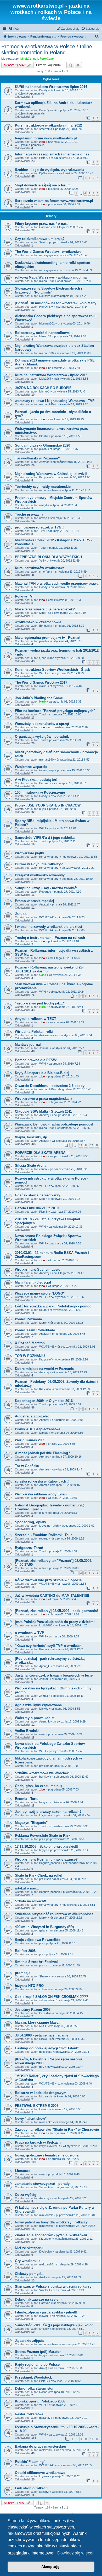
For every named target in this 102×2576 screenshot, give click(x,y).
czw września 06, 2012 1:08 (72, 477)
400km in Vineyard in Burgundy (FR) (44, 1927)
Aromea (44, 1457)
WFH (42, 673)
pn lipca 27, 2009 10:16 (67, 1457)
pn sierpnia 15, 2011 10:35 (74, 770)
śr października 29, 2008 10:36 (69, 1826)
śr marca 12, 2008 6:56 (67, 2109)
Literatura (23, 2171)
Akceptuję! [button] (51, 2567)
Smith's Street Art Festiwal (36, 1962)
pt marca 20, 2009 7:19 (67, 1666)
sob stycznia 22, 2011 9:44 (66, 1007)
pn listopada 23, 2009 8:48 (69, 1334)
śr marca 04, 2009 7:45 (67, 1679)
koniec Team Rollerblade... (36, 1330)
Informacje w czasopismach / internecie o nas (52, 154)
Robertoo (45, 892)
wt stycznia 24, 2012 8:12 (66, 641)
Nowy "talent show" (31, 2119)
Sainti (43, 242)
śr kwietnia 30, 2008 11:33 (68, 2039)
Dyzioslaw (46, 2252)
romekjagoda (47, 255)
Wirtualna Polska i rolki (34, 1032)
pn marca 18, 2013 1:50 (66, 436)
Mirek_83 (45, 336)
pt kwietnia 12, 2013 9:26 (72, 404)
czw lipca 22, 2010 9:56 (64, 1186)
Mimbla (44, 1433)
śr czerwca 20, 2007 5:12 (65, 2405)
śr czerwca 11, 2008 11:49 (63, 1965)
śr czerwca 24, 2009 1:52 (68, 1538)
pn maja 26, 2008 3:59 (68, 1989)
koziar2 (44, 2492)
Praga (43, 1649)
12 (97, 2439)
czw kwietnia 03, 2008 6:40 (75, 2083)
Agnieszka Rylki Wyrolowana (38, 1705)
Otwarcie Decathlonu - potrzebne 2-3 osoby (50, 1086)
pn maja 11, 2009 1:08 (63, 1551)
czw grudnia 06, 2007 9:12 (70, 2187)
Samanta (45, 2187)
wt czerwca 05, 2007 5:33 (73, 2450)
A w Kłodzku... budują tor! (36, 780)
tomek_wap (47, 770)
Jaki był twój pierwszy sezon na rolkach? (48, 1812)
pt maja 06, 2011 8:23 (71, 917)
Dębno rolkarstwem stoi (34, 2388)
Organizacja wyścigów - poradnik (42, 737)
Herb (42, 701)
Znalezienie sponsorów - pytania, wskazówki (51, 2235)
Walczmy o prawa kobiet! (35, 1718)
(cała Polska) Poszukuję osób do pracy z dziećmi (55, 1622)
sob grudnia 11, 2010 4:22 (64, 1102)
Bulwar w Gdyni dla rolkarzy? (39, 864)
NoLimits (45, 296)
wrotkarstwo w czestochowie (38, 622)
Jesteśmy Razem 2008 (33, 2010)
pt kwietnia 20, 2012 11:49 (63, 561)
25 (81, 1145)
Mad (42, 1199)
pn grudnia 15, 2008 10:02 (63, 1766)
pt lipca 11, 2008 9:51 (60, 1954)
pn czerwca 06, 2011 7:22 (78, 868)
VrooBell (44, 2290)
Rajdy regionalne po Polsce (37, 2365)
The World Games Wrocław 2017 (41, 682)
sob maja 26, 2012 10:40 (66, 518)
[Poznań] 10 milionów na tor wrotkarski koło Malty (56, 303)
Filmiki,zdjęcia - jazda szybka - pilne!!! (46, 2312)
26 (86, 1145)
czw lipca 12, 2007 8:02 (66, 2381)
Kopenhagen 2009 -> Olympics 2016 (44, 1401)
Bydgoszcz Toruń (29, 1548)
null (36, 59)
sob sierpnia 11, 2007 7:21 (78, 2344)
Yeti (41, 561)
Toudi (43, 548)
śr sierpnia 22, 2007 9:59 (69, 2303)
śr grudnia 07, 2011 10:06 (65, 714)
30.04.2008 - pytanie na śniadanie (42, 2035)
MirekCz (26, 59)
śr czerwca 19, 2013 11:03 (74, 353)
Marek (43, 1323)
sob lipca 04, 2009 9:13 (62, 1513)
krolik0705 (46, 1625)
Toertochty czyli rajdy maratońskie (43, 487)
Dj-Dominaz (47, 173)
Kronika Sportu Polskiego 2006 (40, 2401)
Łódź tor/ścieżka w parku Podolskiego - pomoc (53, 1306)
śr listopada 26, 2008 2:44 (67, 1802)
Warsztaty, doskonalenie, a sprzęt (42, 724)
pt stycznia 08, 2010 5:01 (66, 1310)
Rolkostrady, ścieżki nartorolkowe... (44, 333)
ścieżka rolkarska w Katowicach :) (42, 1481)
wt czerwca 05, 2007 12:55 (75, 2465)
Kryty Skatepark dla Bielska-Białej (42, 1073)
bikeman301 (47, 323)
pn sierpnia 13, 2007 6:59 (68, 2329)
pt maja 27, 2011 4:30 (68, 892)
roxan (43, 1310)
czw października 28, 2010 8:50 (68, 1156)
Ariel (42, 2277)
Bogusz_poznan (50, 1863)
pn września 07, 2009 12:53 (72, 1389)
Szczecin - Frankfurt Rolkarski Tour (43, 1535)
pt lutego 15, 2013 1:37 (64, 449)
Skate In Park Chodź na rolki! (39, 1875)
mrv (42, 2067)
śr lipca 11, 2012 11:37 (76, 490)
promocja (23, 1973)
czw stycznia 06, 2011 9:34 (75, 1035)
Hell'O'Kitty (46, 307)
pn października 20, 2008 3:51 (65, 1839)
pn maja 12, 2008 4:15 (69, 2013)
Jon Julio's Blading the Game (39, 698)
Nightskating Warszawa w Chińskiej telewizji (51, 474)
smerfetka (46, 129)
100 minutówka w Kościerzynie (40, 792)
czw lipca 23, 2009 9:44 (67, 1469)
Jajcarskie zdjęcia (29, 2341)
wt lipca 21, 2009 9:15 (66, 1485)
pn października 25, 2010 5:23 (69, 1169)
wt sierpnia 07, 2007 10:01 (67, 2355)
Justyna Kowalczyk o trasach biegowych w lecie (54, 1675)
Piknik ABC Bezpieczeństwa (38, 1429)
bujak (43, 809)
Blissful (44, 436)
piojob (43, 449)
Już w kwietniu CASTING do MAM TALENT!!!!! (52, 1596)
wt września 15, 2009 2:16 (71, 1359)
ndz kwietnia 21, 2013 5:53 (71, 379)
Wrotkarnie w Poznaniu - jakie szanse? (46, 1859)
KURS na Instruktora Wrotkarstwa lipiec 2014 (51, 87)
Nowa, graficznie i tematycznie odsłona (47, 2155)
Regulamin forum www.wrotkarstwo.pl (46, 138)
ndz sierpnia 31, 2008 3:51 (78, 1905)
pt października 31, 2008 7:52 (72, 1815)
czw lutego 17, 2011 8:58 (64, 958)
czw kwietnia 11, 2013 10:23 (66, 419)
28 (97, 1145)
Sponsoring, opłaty (30, 1522)
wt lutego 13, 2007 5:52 (66, 2492)
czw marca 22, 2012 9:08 (70, 613)
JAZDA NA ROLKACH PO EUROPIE (43, 388)
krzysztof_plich (49, 1526)
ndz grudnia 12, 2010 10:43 (74, 1089)
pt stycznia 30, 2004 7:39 (64, 204)
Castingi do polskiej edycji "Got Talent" (47, 2048)
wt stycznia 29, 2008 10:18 (80, 2146)
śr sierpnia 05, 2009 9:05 (68, 1420)
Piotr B (43, 158)
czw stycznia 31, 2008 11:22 (66, 2133)
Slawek (44, 1976)
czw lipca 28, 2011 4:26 (66, 796)
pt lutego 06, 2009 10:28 (63, 189)
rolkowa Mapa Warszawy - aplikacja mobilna (51, 277)
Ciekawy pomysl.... (30, 2274)
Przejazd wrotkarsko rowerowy (40, 875)
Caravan (45, 227)
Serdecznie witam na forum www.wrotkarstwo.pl (54, 201)
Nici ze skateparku (30, 2248)
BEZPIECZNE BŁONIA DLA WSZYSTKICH (48, 557)
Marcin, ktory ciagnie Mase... (38, 2022)
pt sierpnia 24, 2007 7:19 (68, 2290)
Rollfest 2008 (25, 1951)
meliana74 (46, 2418)
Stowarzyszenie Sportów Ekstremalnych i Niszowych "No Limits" (49, 290)
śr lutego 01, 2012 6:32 (70, 626)
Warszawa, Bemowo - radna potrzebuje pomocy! (54, 1124)
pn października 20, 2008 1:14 (69, 1850)
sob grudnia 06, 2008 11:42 (71, 1777)
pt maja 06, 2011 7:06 (71, 930)
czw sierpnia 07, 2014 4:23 (70, 296)
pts (41, 1766)
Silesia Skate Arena (31, 1166)
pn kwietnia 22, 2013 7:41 (64, 368)
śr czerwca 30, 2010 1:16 (64, 1199)
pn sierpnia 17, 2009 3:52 (65, 1404)
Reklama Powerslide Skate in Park (43, 1836)
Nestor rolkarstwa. (30, 2414)
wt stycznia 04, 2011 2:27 (68, 1048)
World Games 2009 (30, 1440)
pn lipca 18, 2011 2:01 (63, 828)
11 (92, 2439)
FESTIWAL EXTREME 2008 (37, 2106)
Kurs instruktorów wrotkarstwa (40, 568)
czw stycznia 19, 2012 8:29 (66, 673)
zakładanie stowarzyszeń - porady (42, 2184)
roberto (44, 1538)
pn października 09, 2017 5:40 (68, 242)
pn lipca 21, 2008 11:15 (61, 1943)
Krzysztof (45, 477)
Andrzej (44, 904)
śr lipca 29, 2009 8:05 (62, 1444)
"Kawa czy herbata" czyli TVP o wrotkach (48, 1646)
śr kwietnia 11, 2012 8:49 (71, 572)
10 (86, 2439)
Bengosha (46, 626)
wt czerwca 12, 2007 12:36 (66, 2434)
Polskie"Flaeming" (30, 2462)
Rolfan (43, 2392)
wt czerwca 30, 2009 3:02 (78, 1526)
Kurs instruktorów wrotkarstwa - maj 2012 (48, 125)
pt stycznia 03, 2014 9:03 (70, 336)
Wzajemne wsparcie (31, 767)
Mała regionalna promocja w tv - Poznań (48, 638)
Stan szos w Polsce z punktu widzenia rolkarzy (53, 2287)
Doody (43, 90)
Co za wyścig (26, 2195)
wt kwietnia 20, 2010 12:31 (66, 1227)
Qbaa (43, 658)
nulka (43, 1568)
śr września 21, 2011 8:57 (73, 760)
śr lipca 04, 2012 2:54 (63, 505)
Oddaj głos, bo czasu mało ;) (38, 1786)
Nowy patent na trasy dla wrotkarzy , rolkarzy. (52, 2222)
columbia (45, 1989)
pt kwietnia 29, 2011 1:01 (64, 941)
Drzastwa (45, 2013)
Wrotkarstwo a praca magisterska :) (43, 1099)
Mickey (44, 1709)
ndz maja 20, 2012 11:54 (63, 531)
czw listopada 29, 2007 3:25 (70, 2198)
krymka (44, 2476)
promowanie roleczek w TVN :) (40, 527)
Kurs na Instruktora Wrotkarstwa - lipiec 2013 (51, 375)
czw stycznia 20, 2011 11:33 (66, 1022)
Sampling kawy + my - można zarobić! (46, 888)
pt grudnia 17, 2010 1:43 (63, 1076)
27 (92, 1145)
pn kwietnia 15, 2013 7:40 (69, 391)
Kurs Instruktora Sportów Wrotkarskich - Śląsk (52, 670)
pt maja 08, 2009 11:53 (72, 1584)
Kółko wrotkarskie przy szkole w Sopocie (48, 1580)
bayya (43, 1802)
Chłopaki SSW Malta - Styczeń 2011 (43, 1111)
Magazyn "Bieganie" (31, 1823)
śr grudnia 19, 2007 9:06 (64, 2159)
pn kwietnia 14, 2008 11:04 (72, 2052)
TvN (42, 531)
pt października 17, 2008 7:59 (69, 158)
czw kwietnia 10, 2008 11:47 (65, 2067)
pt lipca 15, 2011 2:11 (62, 841)
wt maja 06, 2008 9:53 (64, 2026)
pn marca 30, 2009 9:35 (64, 1636)
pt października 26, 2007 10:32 (75, 2226)
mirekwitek (46, 2215)
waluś (43, 686)
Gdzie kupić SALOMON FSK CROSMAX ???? (52, 1997)
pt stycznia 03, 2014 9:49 (74, 323)
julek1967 (45, 379)
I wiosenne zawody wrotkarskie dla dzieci (49, 927)
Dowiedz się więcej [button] (75, 2553)
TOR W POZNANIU (30, 1356)
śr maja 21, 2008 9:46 (75, 2000)
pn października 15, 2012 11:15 (72, 462)
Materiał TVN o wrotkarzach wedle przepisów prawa (57, 583)
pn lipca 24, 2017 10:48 (73, 255)
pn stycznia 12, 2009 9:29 (69, 1721)
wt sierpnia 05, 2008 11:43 (67, 1930)
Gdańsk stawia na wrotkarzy (38, 1195)
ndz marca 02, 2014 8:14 (72, 307)
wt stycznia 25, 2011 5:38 (65, 975)
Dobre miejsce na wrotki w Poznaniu (45, 1369)
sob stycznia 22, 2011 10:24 (67, 992)
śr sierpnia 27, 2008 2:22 (66, 1918)
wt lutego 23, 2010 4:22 (63, 1286)
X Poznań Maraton (30, 1343)
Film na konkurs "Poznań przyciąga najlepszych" (55, 711)
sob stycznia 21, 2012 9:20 (67, 658)
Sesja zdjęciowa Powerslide (38, 1940)
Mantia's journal (28, 1044)
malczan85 (46, 2264)
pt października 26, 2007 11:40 (75, 2215)
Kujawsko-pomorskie (31, 93)
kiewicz (44, 2109)
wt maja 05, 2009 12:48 (63, 1599)
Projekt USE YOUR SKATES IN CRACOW (48, 805)
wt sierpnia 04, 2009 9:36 (67, 1433)
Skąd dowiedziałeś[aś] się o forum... (44, 185)
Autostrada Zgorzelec (32, 1416)
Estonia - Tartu (27, 1799)
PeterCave (47, 59)
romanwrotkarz (49, 490)
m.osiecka (46, 2052)
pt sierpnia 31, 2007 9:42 (71, 2252)
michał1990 (46, 281)
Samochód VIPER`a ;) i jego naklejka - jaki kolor (54, 2325)
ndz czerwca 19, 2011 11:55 (80, 857)
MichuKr (44, 391)
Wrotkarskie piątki (29, 853)
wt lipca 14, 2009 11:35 (63, 1498)
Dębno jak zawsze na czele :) (38, 2299)
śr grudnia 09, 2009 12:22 (67, 1323)
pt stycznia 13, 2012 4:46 (66, 686)
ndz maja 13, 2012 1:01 (63, 142)
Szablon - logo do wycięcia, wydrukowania (50, 170)
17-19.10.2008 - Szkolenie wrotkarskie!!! (47, 1847)
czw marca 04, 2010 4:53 (65, 1243)
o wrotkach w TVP (30, 1633)
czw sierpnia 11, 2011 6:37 (69, 783)
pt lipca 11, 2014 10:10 (74, 110)
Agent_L (44, 1666)
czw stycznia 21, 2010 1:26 (66, 1297)
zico (42, 142)
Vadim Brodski (27, 1731)
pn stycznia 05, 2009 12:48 (66, 1751)
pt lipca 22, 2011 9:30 (63, 809)
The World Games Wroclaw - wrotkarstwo (48, 252)
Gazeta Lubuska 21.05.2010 (37, 1208)
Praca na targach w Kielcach (38, 2142)
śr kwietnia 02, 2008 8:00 (69, 2096)
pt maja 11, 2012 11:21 (63, 548)
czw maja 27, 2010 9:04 (66, 1212)
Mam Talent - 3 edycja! (33, 1282)
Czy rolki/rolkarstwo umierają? (40, 239)
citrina (43, 1169)
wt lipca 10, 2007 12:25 (65, 2392)
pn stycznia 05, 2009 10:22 (65, 1734)
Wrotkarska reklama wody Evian (41, 1494)
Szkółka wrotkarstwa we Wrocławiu (43, 1773)
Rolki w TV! (24, 596)
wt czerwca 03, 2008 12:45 (69, 1976)
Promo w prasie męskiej (35, 901)
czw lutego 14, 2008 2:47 (71, 2122)
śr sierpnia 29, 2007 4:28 (72, 2264)
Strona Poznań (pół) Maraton (38, 2352)
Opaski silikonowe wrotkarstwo (40, 2473)
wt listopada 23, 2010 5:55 (73, 1128)
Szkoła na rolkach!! (30, 1901)
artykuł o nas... (27, 1888)
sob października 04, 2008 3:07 (66, 1879)
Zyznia (44, 1696)
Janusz (44, 1048)
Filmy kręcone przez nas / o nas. (41, 224)
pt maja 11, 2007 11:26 (66, 2476)
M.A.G (43, 2026)
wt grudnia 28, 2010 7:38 (64, 1064)
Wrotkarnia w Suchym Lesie (38, 1269)
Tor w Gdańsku (27, 1466)
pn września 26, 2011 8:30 (66, 740)
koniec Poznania (28, 1319)
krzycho (44, 1815)
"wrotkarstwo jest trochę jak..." (40, 1003)
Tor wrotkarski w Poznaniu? (38, 458)
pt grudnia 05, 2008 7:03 (63, 1789)
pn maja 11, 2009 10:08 (64, 1568)
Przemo (44, 783)
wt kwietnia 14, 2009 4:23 (71, 1625)
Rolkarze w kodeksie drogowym (41, 2093)
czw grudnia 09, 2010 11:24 (69, 1115)
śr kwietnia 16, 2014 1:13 (67, 90)
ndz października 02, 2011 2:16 (68, 727)
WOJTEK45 (47, 917)
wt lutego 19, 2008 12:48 (69, 227)
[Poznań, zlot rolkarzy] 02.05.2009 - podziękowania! (56, 1611)
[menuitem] (14, 29)
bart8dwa (45, 1777)
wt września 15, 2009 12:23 (69, 1372)
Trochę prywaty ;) (29, 514)
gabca (43, 1930)
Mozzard (45, 2096)
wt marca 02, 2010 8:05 (63, 1260)
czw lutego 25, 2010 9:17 (68, 1273)
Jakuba (21, 914)
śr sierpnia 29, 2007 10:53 (64, 2277)
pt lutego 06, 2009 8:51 (66, 1709)
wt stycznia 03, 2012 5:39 (65, 701)
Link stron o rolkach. (32, 2488)
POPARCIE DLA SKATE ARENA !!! (42, 1153)
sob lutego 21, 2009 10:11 (67, 1696)
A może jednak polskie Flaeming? (42, 1453)
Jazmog (44, 462)
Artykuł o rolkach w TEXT (36, 1019)
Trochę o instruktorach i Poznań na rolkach (50, 938)
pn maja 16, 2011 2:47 (66, 904)
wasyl (43, 505)
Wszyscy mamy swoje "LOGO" (40, 1293)
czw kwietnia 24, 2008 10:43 (75, 173)
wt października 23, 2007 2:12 (74, 2239)
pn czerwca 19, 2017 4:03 (75, 270)
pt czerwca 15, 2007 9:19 (71, 2418)
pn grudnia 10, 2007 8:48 (64, 2174)
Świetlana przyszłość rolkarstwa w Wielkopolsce (54, 1914)
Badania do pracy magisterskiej (40, 2446)
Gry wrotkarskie (28, 2261)
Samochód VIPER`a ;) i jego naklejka (45, 838)
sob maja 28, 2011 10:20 (77, 879)
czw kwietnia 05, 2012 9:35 (65, 600)
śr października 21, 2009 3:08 (76, 1347)
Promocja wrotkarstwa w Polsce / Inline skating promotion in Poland (47, 49)
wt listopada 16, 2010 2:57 (69, 1141)
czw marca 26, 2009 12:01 (67, 1649)
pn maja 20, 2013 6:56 (69, 129)
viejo (42, 1734)
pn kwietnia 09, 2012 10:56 (68, 587)
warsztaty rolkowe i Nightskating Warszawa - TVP (55, 401)
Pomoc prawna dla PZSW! (36, 1060)
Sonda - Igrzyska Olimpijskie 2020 (42, 445)
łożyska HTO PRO (29, 1986)
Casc (43, 975)
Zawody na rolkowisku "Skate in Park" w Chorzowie (57, 2130)
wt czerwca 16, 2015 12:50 (74, 281)
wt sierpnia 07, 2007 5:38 (66, 2368)
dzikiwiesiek (47, 1035)
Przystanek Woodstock (33, 2377)
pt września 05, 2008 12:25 (80, 1892)
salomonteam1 (49, 2000)
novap (43, 518)
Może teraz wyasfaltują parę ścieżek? (45, 609)
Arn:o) (43, 2368)
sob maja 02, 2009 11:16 (64, 1614)
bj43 (42, 1513)
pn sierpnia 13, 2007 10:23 (69, 2316)
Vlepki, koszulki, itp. (32, 1137)
